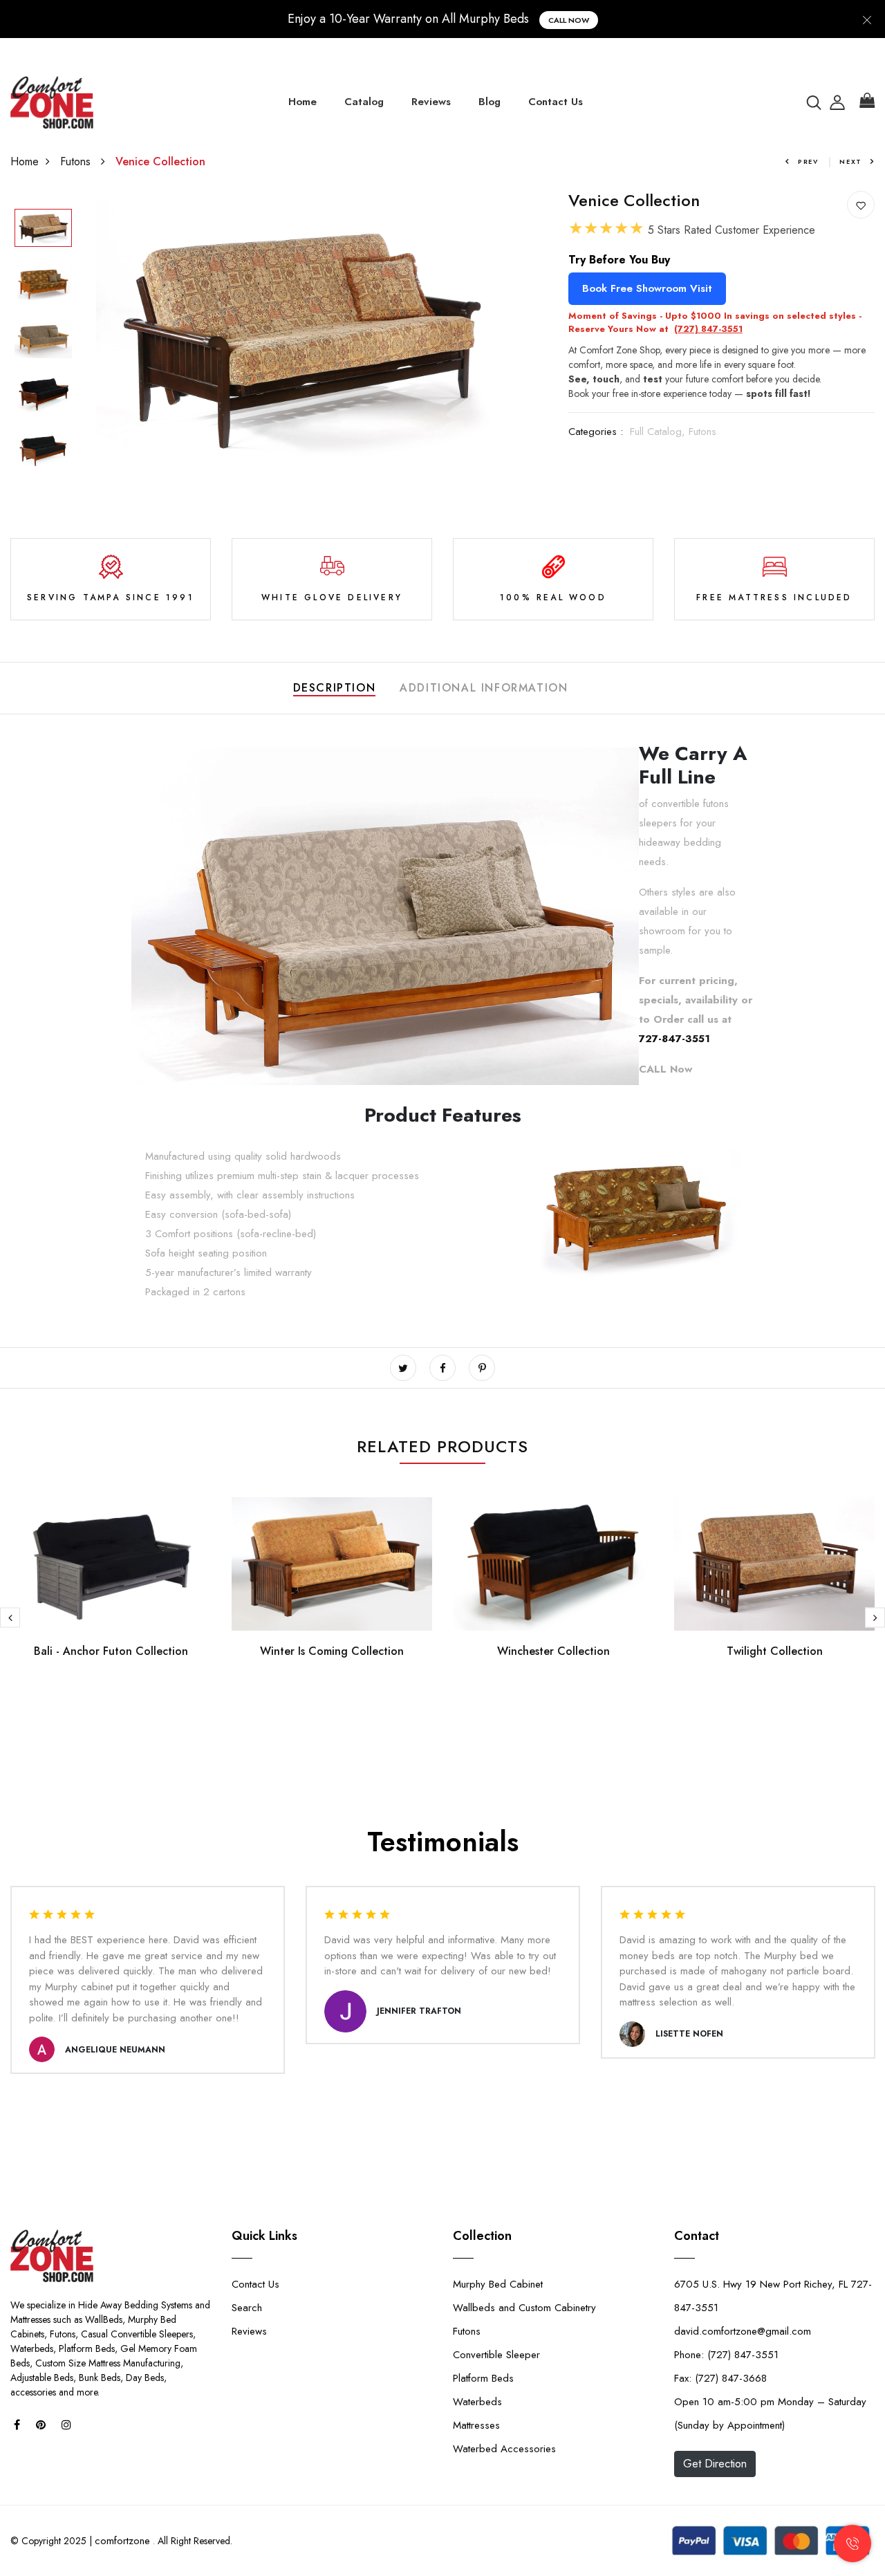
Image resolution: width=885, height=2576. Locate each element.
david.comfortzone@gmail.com (743, 2331)
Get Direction (715, 2464)
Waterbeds (477, 2402)
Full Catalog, (659, 432)
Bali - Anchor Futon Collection (111, 1651)
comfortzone (122, 2541)
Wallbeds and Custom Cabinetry (524, 2308)
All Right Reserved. (194, 2541)
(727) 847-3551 (708, 329)
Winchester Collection (553, 1651)
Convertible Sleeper (496, 2355)
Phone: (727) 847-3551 (726, 2355)
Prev (808, 161)
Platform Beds (483, 2378)
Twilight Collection (775, 1651)
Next (851, 161)
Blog (490, 102)
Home (302, 102)
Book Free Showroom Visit (647, 288)
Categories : (596, 432)
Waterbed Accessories (504, 2449)
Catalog (364, 102)
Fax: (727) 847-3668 (720, 2378)
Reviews (431, 102)
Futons (77, 161)
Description (335, 688)
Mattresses (476, 2425)
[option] (43, 229)
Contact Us (556, 102)
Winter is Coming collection (332, 1651)
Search (247, 2308)
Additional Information (484, 688)
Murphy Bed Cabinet (498, 2284)
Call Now (569, 20)
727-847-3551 (674, 1039)
